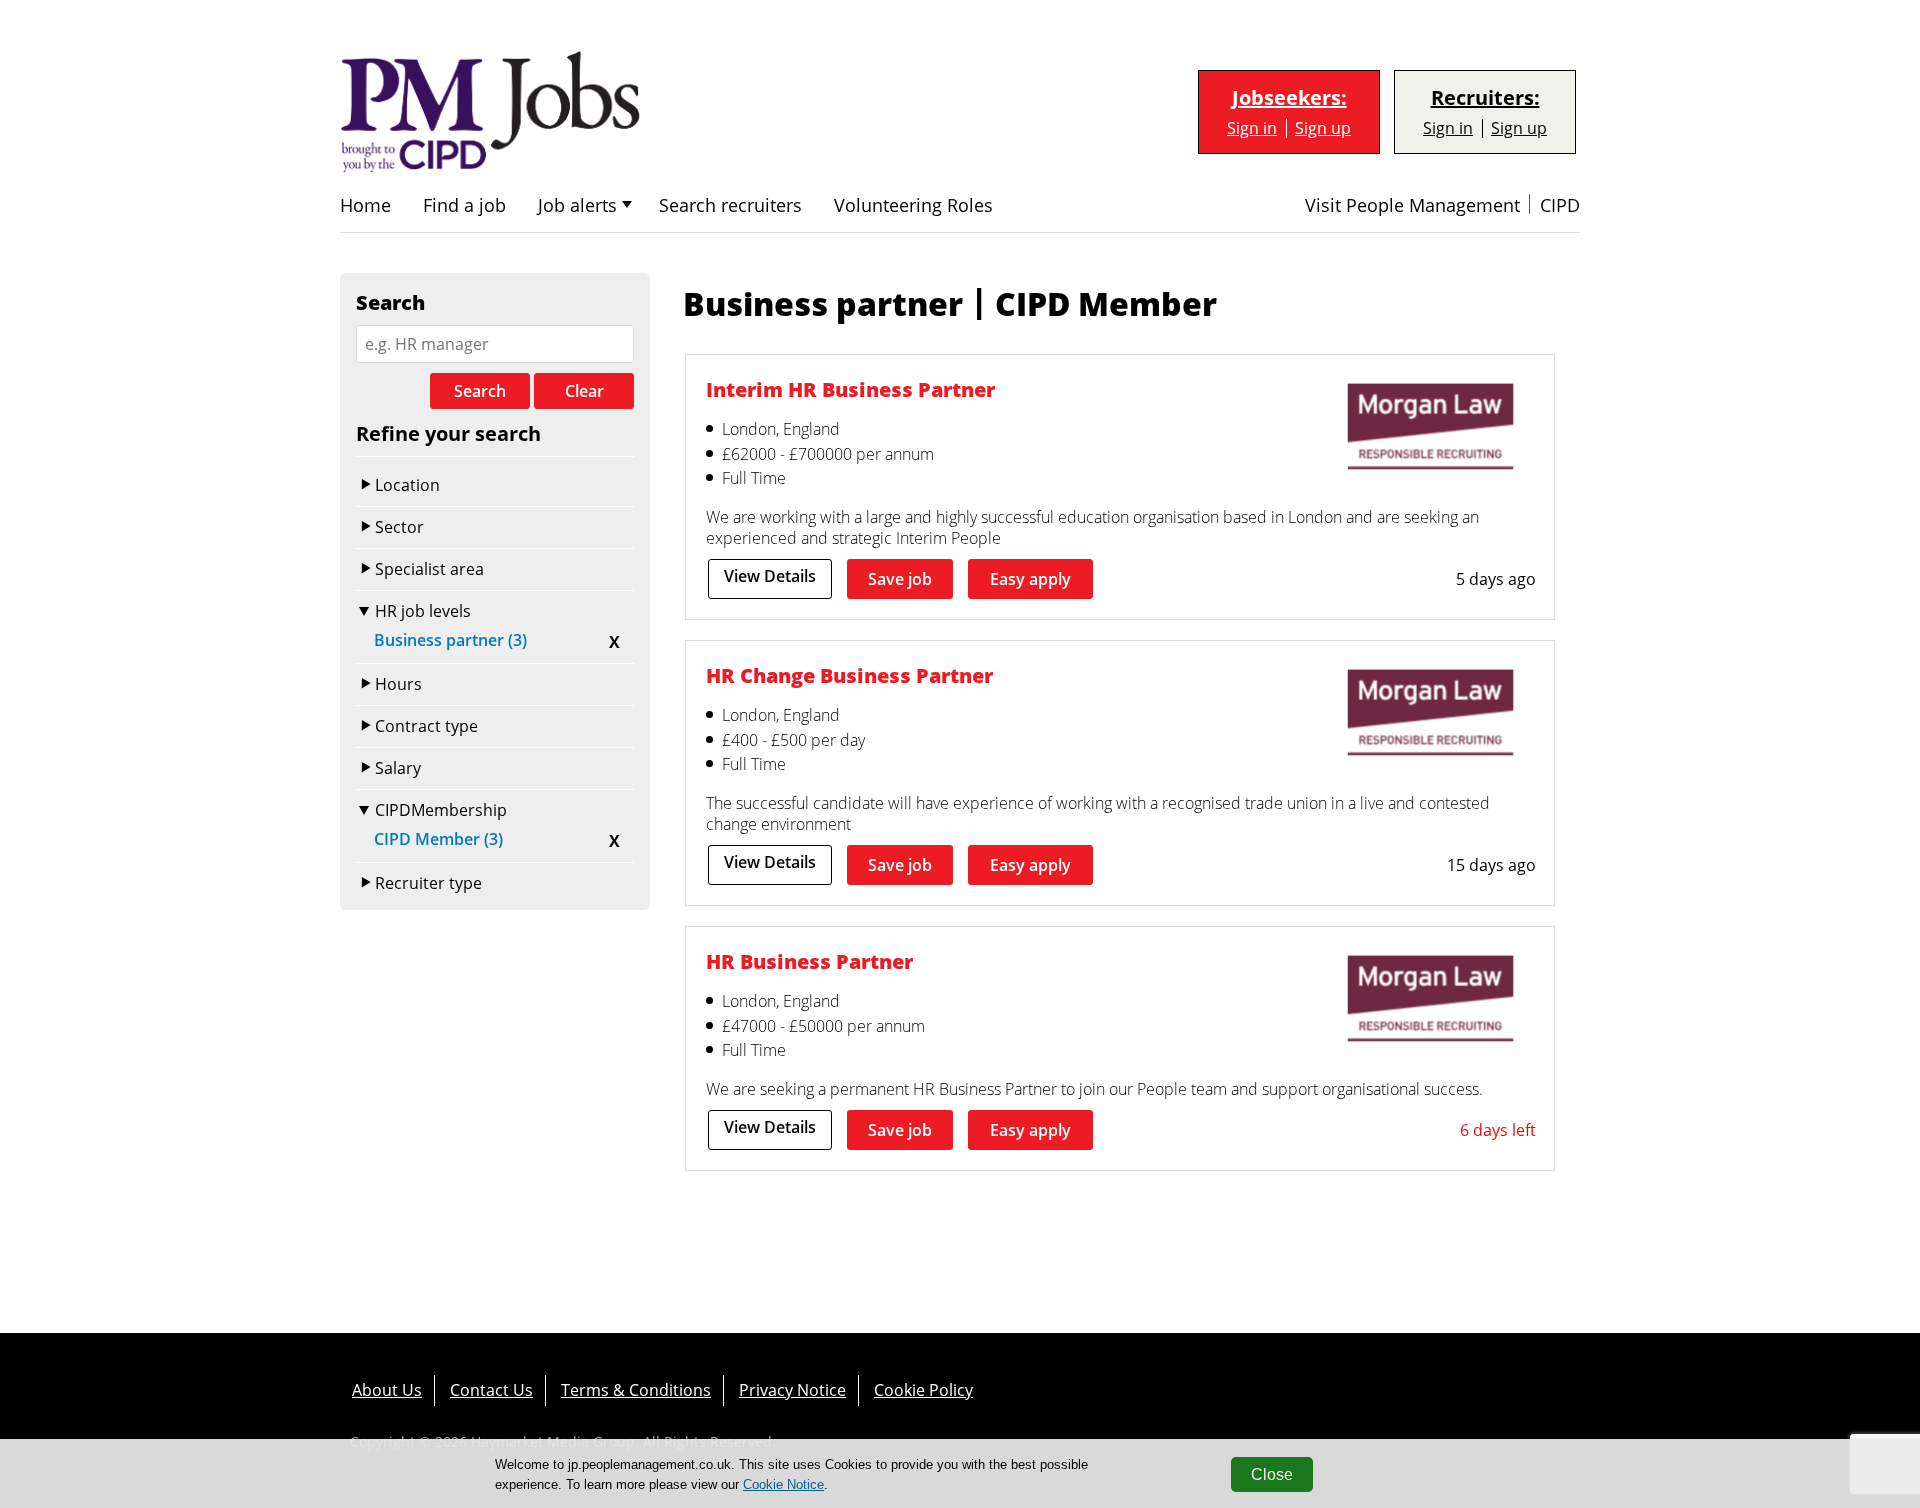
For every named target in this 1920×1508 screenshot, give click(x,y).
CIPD (1560, 205)
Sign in (1252, 128)
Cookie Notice (783, 1484)
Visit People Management (1412, 205)
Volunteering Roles (913, 205)
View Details (770, 576)
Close (1272, 1474)
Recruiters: (1485, 98)
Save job (900, 579)
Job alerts (577, 205)
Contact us (491, 1390)
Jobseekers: (1289, 98)
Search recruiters (730, 205)
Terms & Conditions (636, 1390)
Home (365, 205)
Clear (584, 391)
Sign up (1323, 128)
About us (387, 1390)
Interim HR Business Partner (850, 389)
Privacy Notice (792, 1390)
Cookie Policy (923, 1390)
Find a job (464, 205)
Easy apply (1030, 579)
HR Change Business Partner (849, 675)
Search (480, 391)
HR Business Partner (809, 961)
